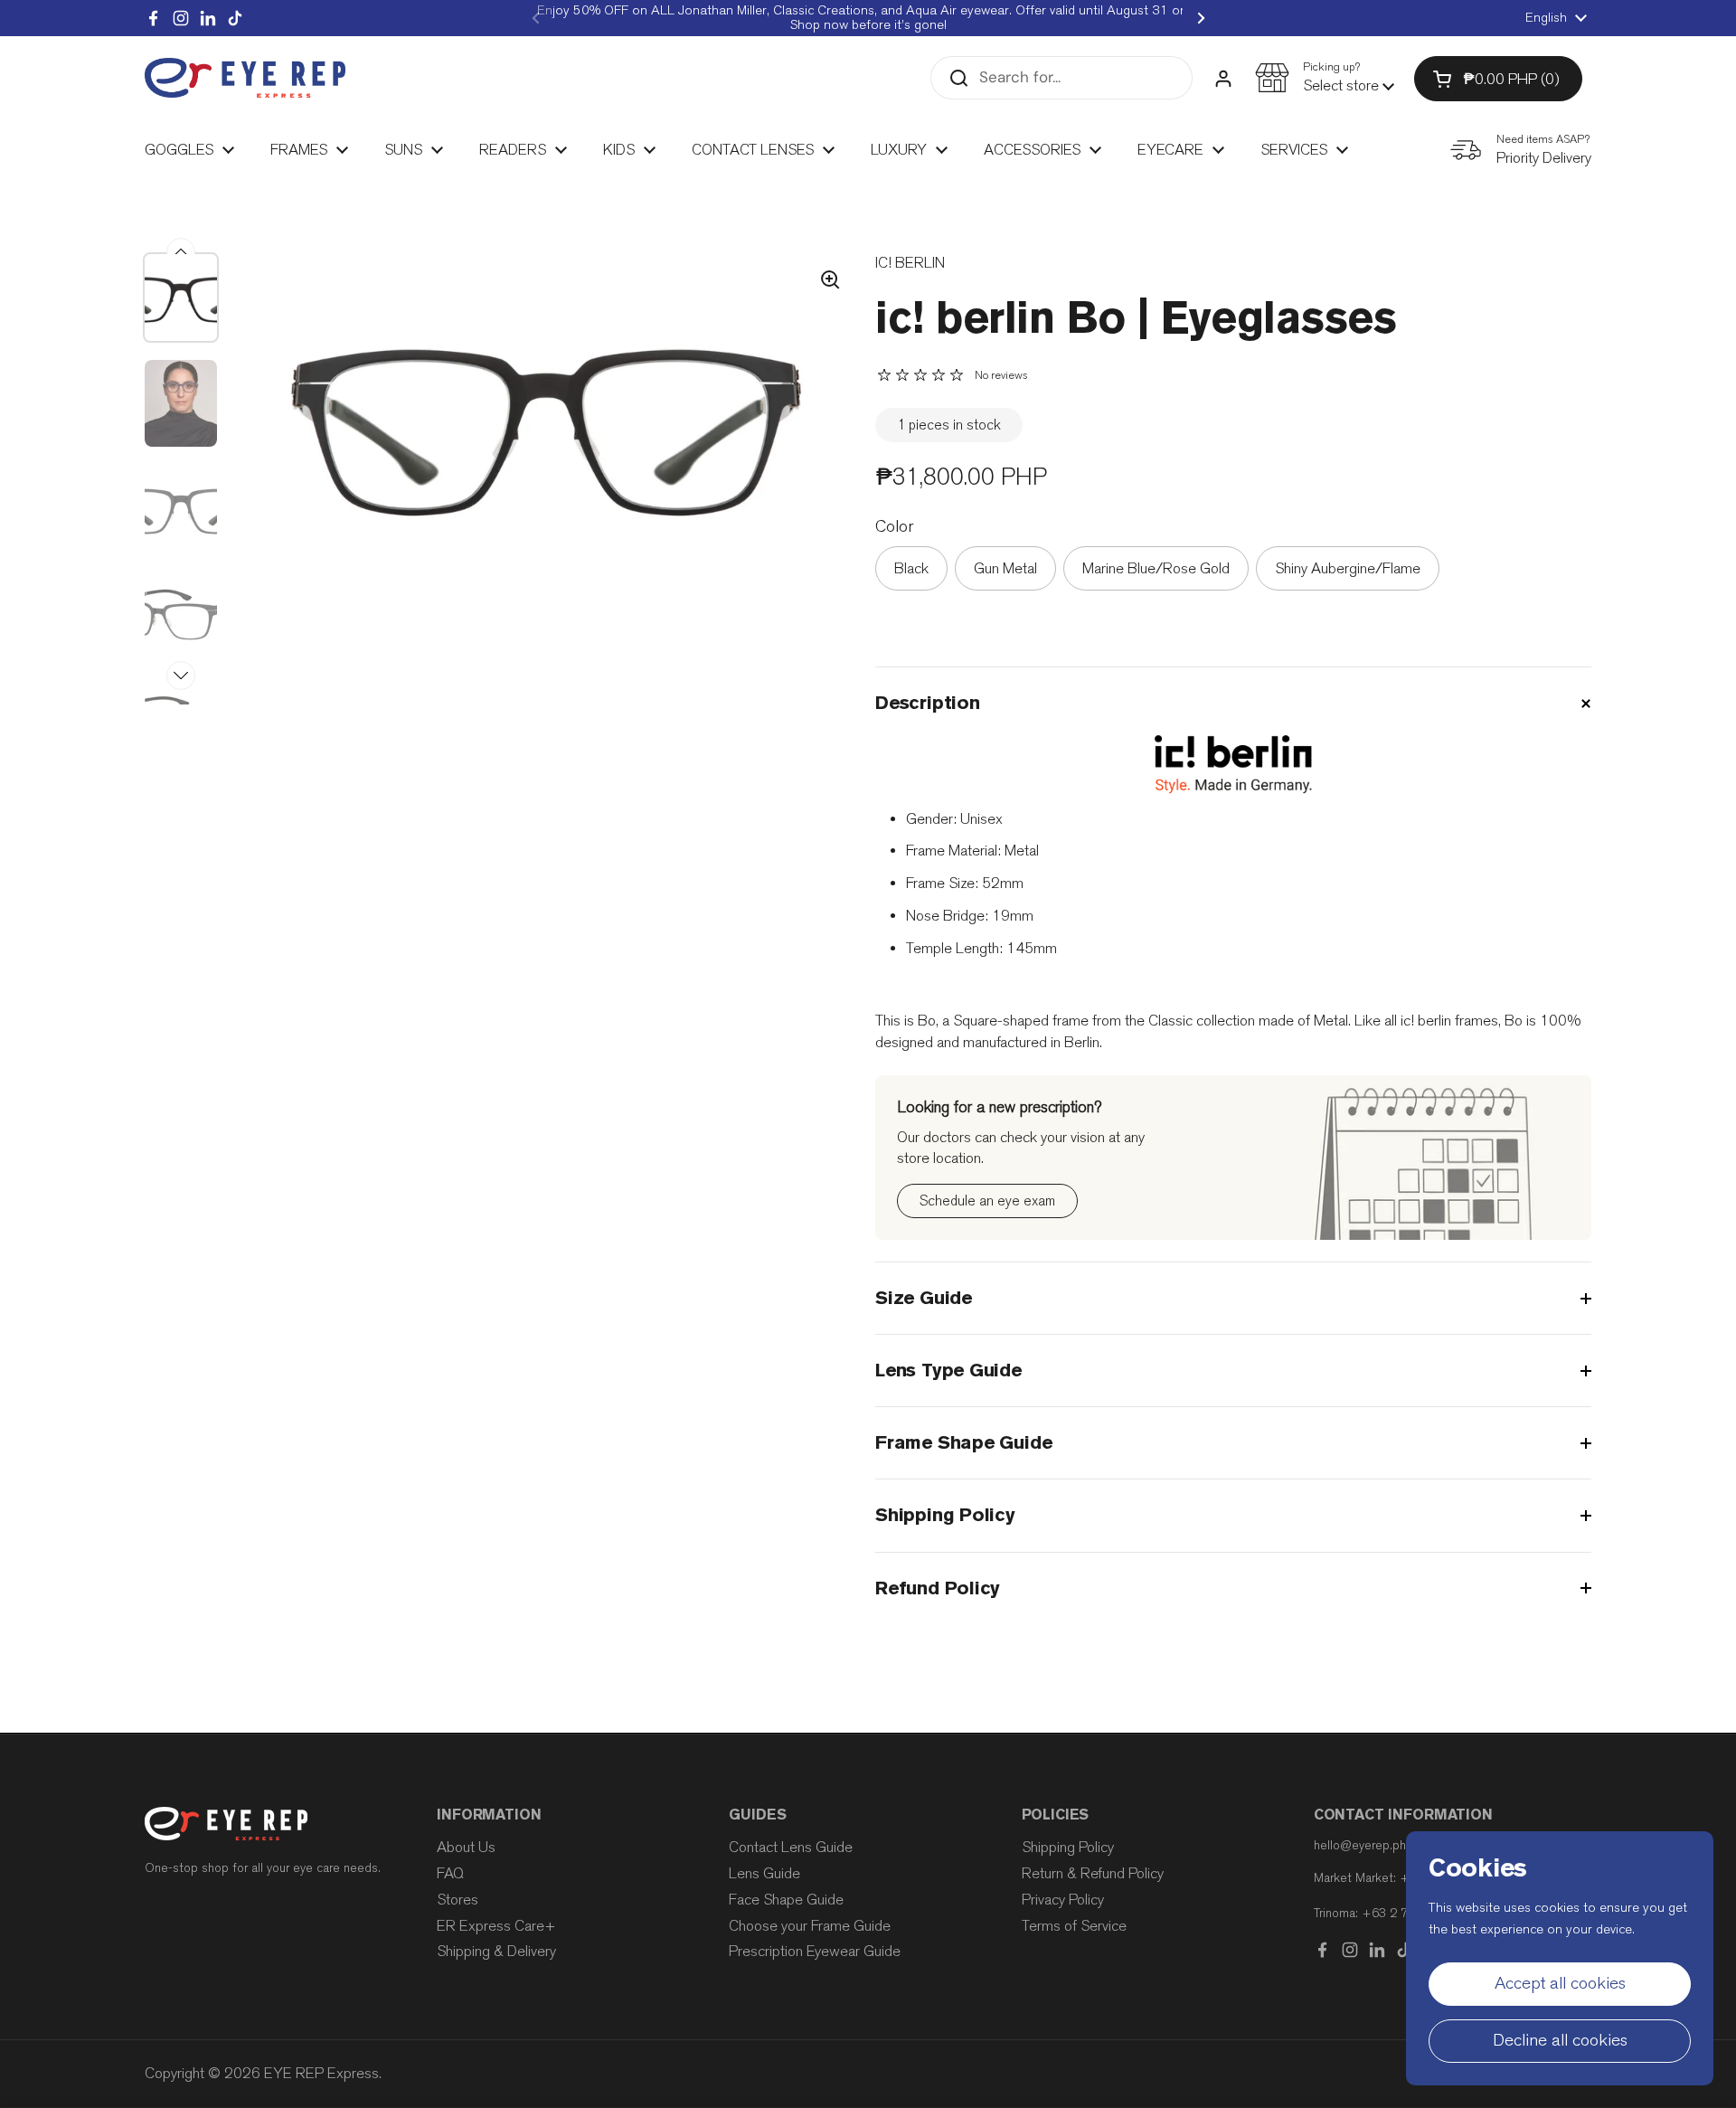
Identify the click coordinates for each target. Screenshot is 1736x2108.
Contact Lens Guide (791, 1847)
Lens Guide (764, 1873)
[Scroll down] (181, 676)
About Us (466, 1847)
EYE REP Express (321, 2073)
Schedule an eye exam (987, 1201)
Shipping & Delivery (496, 1951)
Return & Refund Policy (1093, 1873)
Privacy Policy (1063, 1900)
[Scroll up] (181, 252)
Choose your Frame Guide (810, 1926)
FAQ (450, 1873)
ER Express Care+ (496, 1926)
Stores (458, 1900)
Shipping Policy (1068, 1847)
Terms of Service (1074, 1926)
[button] (1325, 78)
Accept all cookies (1560, 1983)
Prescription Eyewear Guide (815, 1951)
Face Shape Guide (786, 1900)
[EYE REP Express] (245, 78)
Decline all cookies (1560, 2040)
